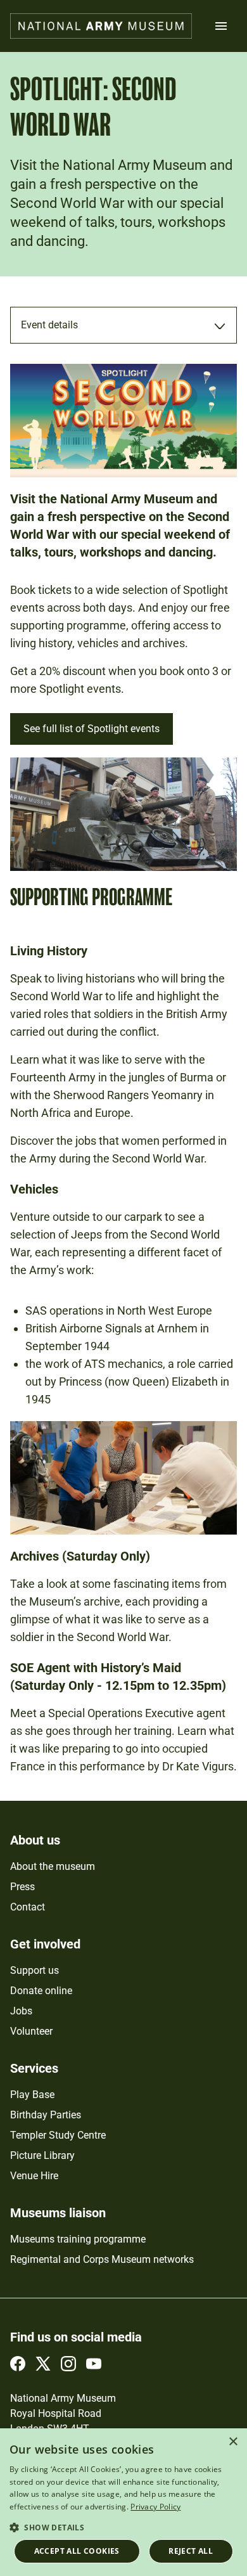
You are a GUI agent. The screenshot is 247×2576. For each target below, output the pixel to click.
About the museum (53, 1866)
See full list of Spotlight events (92, 729)
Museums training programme (78, 2239)
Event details (49, 325)
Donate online (41, 1991)
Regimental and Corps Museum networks (102, 2259)
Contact (28, 1907)
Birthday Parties (46, 2115)
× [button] (233, 2442)
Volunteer (31, 2031)
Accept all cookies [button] (77, 2551)
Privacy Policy (155, 2507)
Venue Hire (34, 2176)
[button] (123, 2527)
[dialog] (123, 2502)
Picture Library (42, 2155)
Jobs (21, 2011)
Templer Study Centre (58, 2135)
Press (22, 1887)
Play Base (32, 2095)
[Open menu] (221, 26)
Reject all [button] (191, 2551)
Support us (35, 1970)
